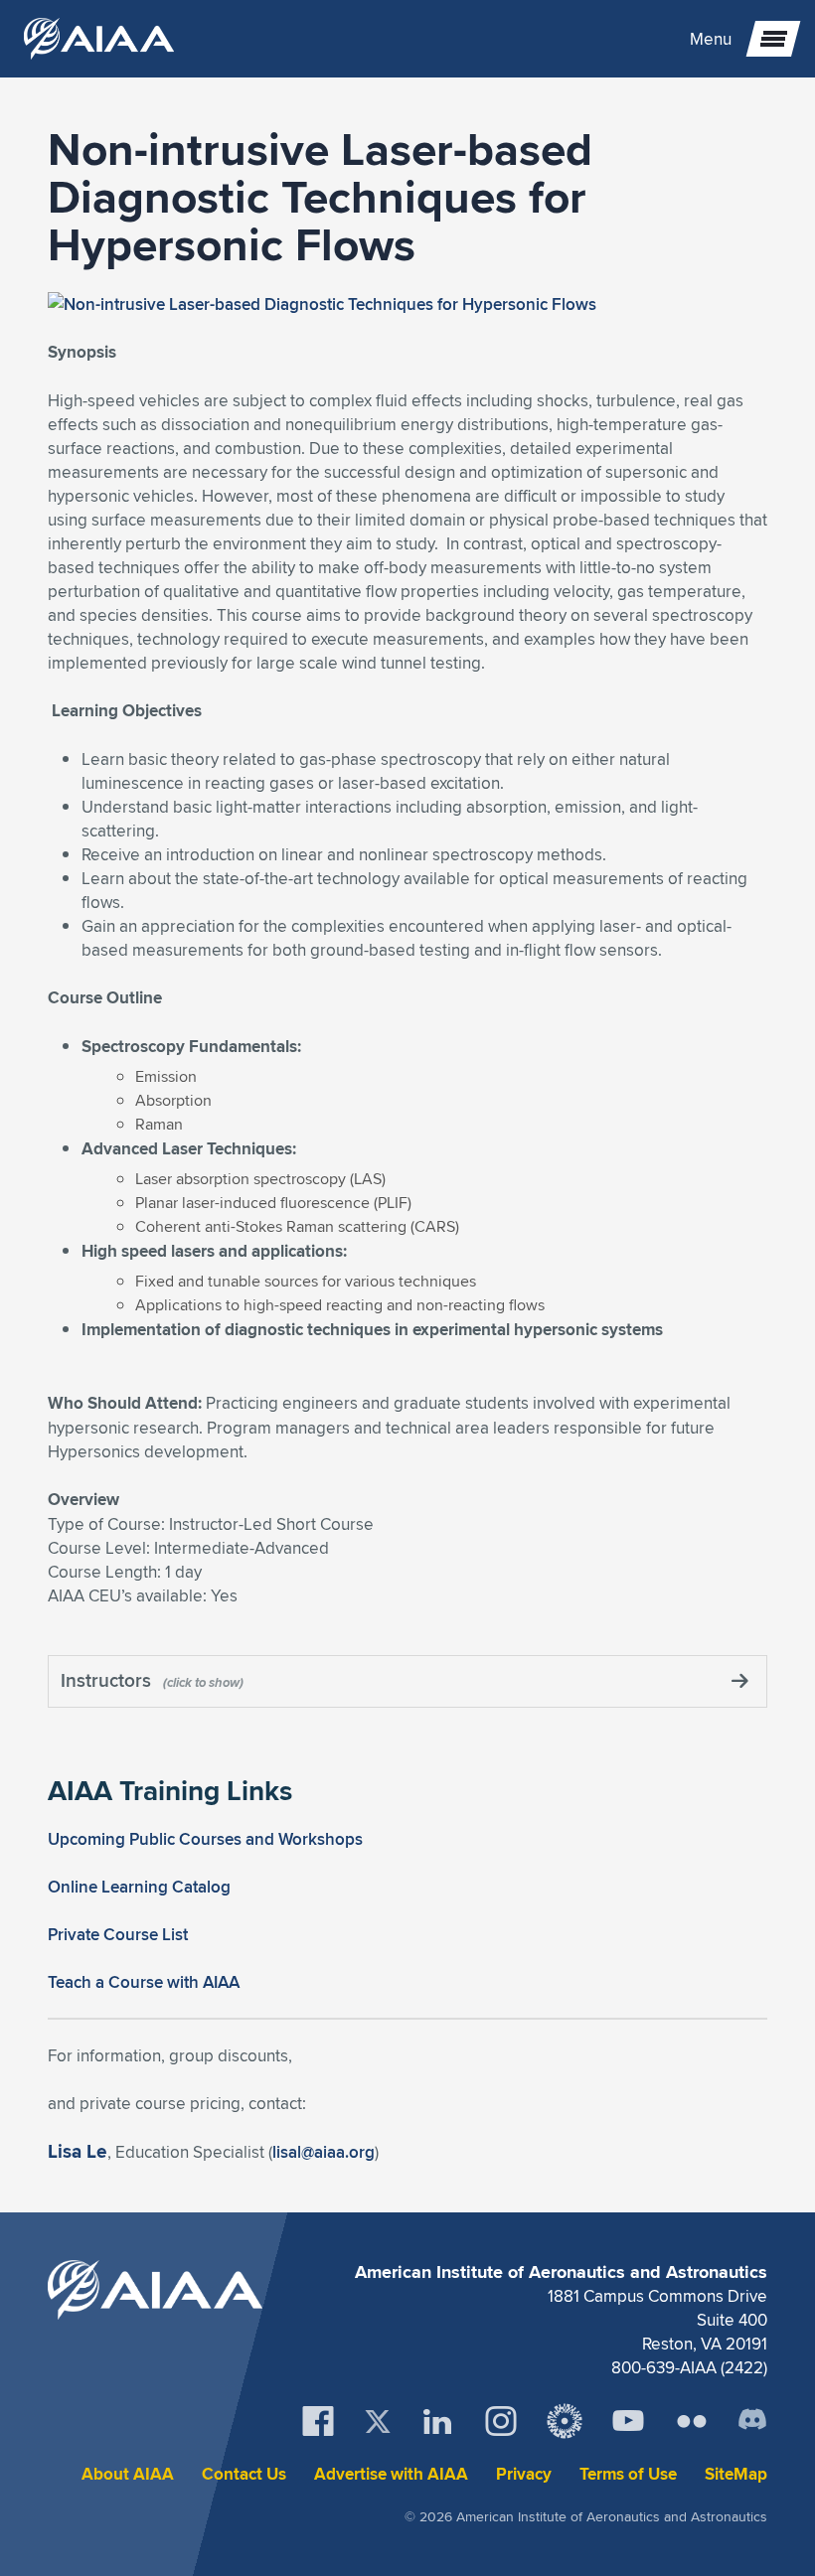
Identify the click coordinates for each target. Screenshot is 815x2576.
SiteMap (736, 2474)
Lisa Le (78, 2151)
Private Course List (118, 1934)
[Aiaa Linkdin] (437, 2421)
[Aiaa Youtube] (628, 2421)
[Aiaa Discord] (752, 2421)
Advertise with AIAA (391, 2474)
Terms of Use (628, 2474)
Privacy (524, 2474)
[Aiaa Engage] (565, 2421)
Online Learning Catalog (139, 1887)
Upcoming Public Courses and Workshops (205, 1839)
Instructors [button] (108, 1680)
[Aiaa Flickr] (692, 2421)
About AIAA (128, 2474)
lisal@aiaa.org (324, 2152)
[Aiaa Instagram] (501, 2421)
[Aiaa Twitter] (378, 2422)
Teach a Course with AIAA (144, 1982)
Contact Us (244, 2474)
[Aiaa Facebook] (318, 2421)
